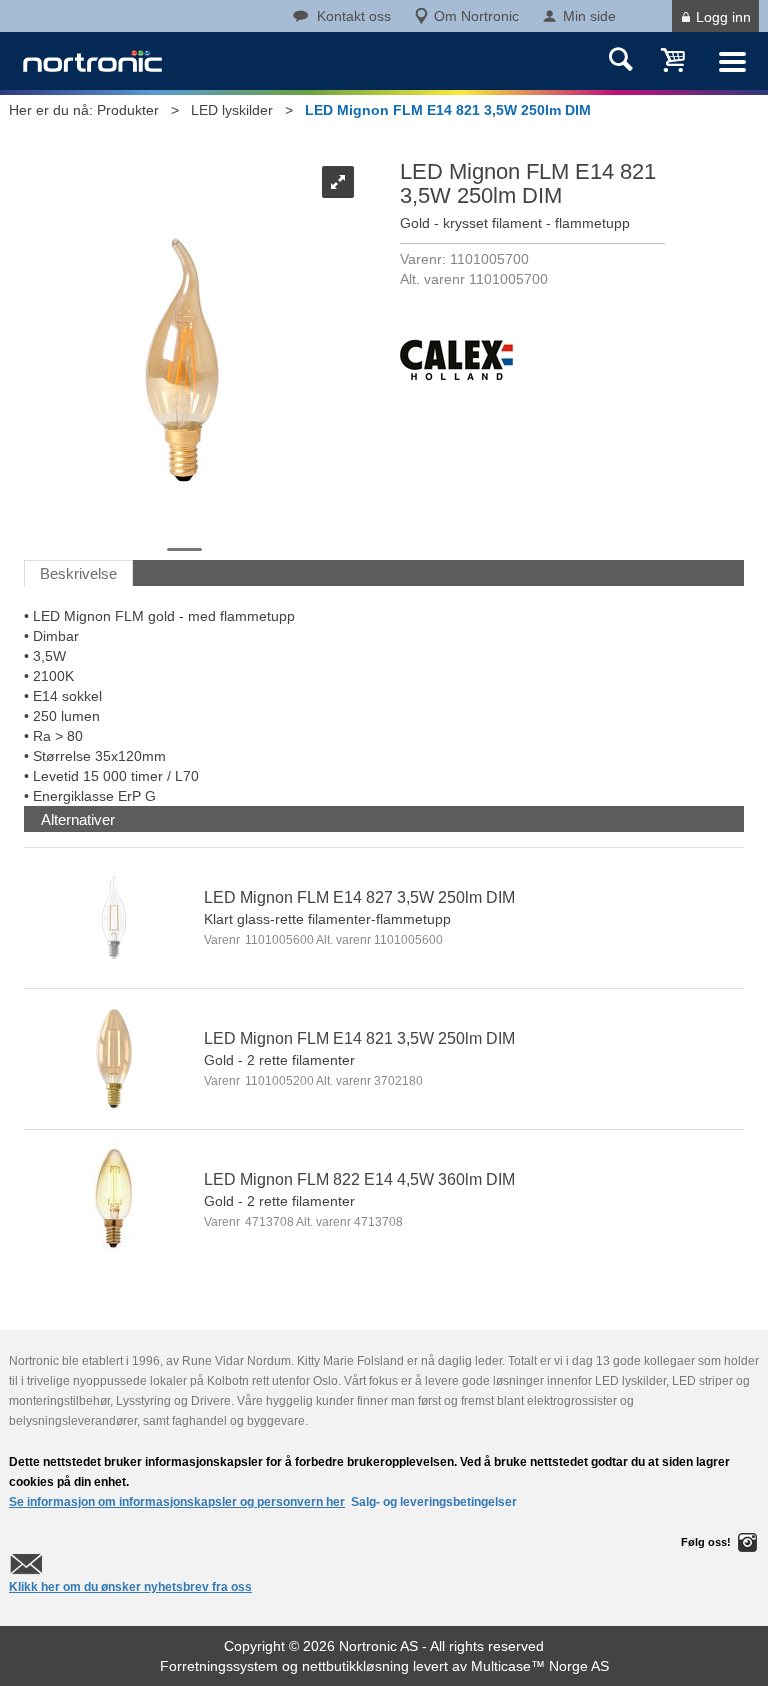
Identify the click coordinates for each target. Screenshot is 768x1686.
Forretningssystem (219, 1666)
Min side (589, 16)
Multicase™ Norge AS (540, 1666)
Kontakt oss (354, 16)
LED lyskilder (232, 110)
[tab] (78, 819)
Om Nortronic (476, 16)
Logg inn (723, 17)
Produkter (128, 110)
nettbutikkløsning (355, 1666)
